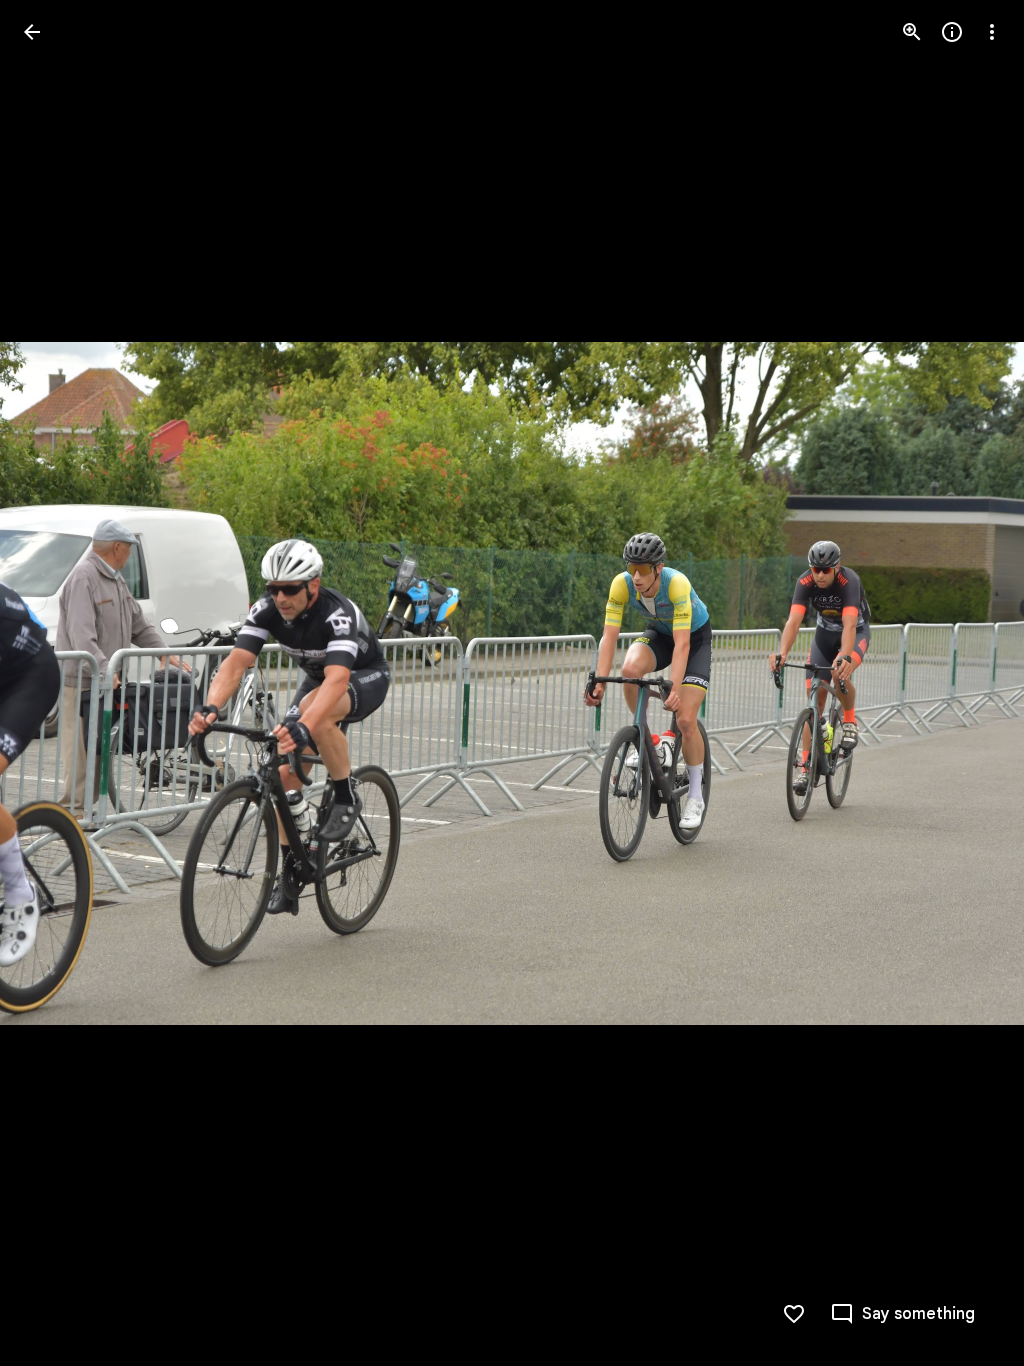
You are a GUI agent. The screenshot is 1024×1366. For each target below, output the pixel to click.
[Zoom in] (912, 32)
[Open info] (952, 32)
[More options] (992, 32)
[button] (56, 683)
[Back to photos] (32, 32)
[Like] (794, 1314)
